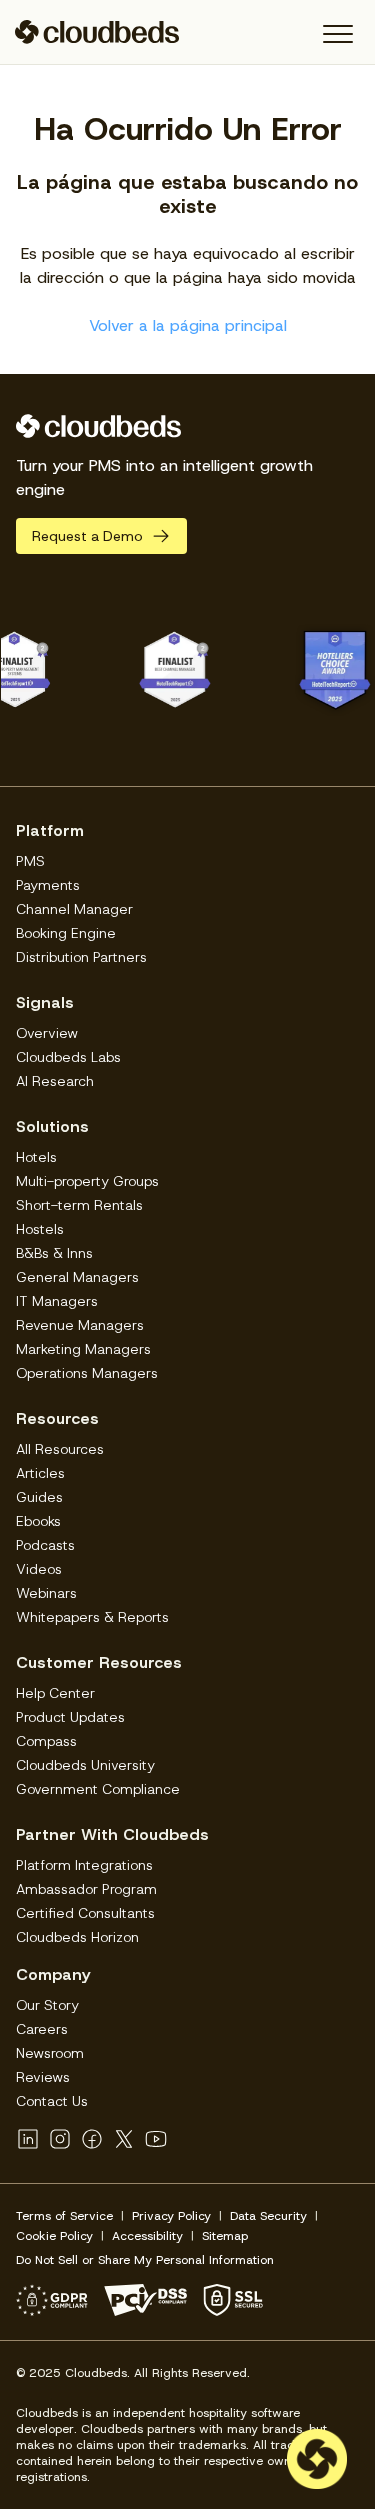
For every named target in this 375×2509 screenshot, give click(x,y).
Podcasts (45, 1545)
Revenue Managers (80, 1325)
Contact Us (52, 2101)
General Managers (77, 1277)
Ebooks (38, 1521)
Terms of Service (64, 2216)
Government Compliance (98, 1789)
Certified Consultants (85, 1913)
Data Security (268, 2216)
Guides (39, 1497)
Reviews (43, 2077)
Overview (47, 1033)
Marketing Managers (83, 1349)
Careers (42, 2029)
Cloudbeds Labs (68, 1057)
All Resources (60, 1449)
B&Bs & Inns (54, 1253)
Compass (46, 1741)
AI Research (55, 1081)
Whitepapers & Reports (92, 1617)
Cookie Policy (54, 2236)
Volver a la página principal (188, 325)
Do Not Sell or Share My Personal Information (145, 2260)
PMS (30, 861)
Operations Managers (87, 1373)
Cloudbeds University (85, 1765)
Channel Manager (74, 909)
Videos (39, 1569)
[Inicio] (97, 32)
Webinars (46, 1593)
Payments (48, 885)
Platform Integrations (84, 1865)
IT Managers (57, 1301)
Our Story (47, 2005)
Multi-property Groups (87, 1181)
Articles (40, 1473)
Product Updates (70, 1717)
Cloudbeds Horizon (77, 1937)
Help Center (55, 1693)
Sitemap (225, 2236)
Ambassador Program (86, 1889)
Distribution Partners (81, 957)
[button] (337, 34)
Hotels (36, 1157)
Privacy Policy (171, 2216)
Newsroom (50, 2053)
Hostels (40, 1229)
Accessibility (147, 2236)
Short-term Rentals (79, 1205)
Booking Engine (66, 933)
